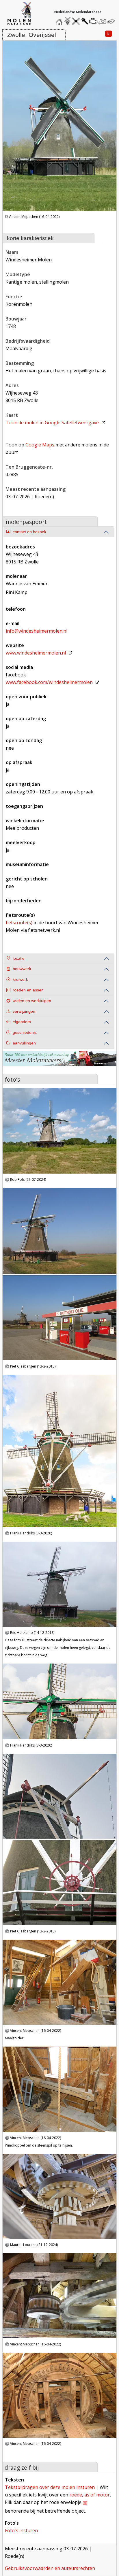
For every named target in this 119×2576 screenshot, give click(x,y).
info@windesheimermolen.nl (37, 631)
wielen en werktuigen (32, 1001)
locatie (19, 958)
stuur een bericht (112, 21)
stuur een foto (102, 21)
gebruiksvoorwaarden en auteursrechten (50, 2568)
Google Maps (40, 445)
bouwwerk (22, 969)
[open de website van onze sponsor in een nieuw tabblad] (59, 1062)
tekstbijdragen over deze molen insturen (50, 2487)
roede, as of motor (90, 2495)
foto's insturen (21, 2530)
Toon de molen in (52, 423)
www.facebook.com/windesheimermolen (49, 682)
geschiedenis (25, 1033)
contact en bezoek (29, 532)
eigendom (22, 1022)
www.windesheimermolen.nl (36, 653)
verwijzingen (24, 1011)
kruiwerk (20, 979)
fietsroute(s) (19, 923)
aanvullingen (24, 1043)
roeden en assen (28, 990)
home (60, 20)
